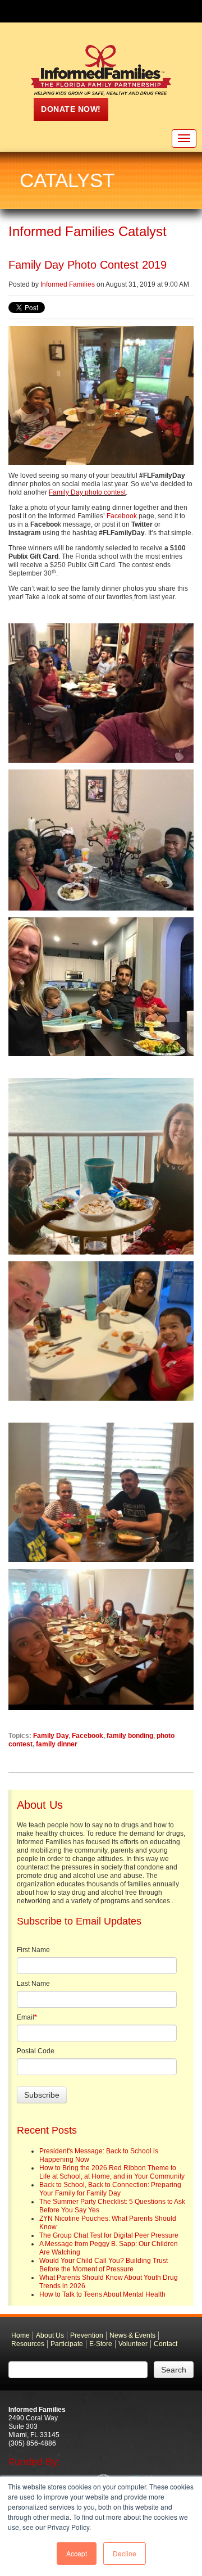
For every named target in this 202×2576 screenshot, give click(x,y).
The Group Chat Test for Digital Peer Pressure (109, 2235)
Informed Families (68, 284)
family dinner (57, 1744)
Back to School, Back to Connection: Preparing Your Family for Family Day (110, 2189)
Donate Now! (71, 109)
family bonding (130, 1736)
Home (20, 2335)
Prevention (87, 2335)
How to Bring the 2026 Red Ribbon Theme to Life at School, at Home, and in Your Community (112, 2172)
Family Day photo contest (87, 492)
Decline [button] (125, 2553)
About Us (50, 2335)
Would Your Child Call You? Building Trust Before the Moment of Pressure (104, 2265)
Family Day (51, 1736)
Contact (166, 2344)
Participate (67, 2344)
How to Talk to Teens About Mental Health (102, 2294)
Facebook (122, 516)
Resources (28, 2344)
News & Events (132, 2335)
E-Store (101, 2344)
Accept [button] (77, 2553)
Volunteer (133, 2344)
